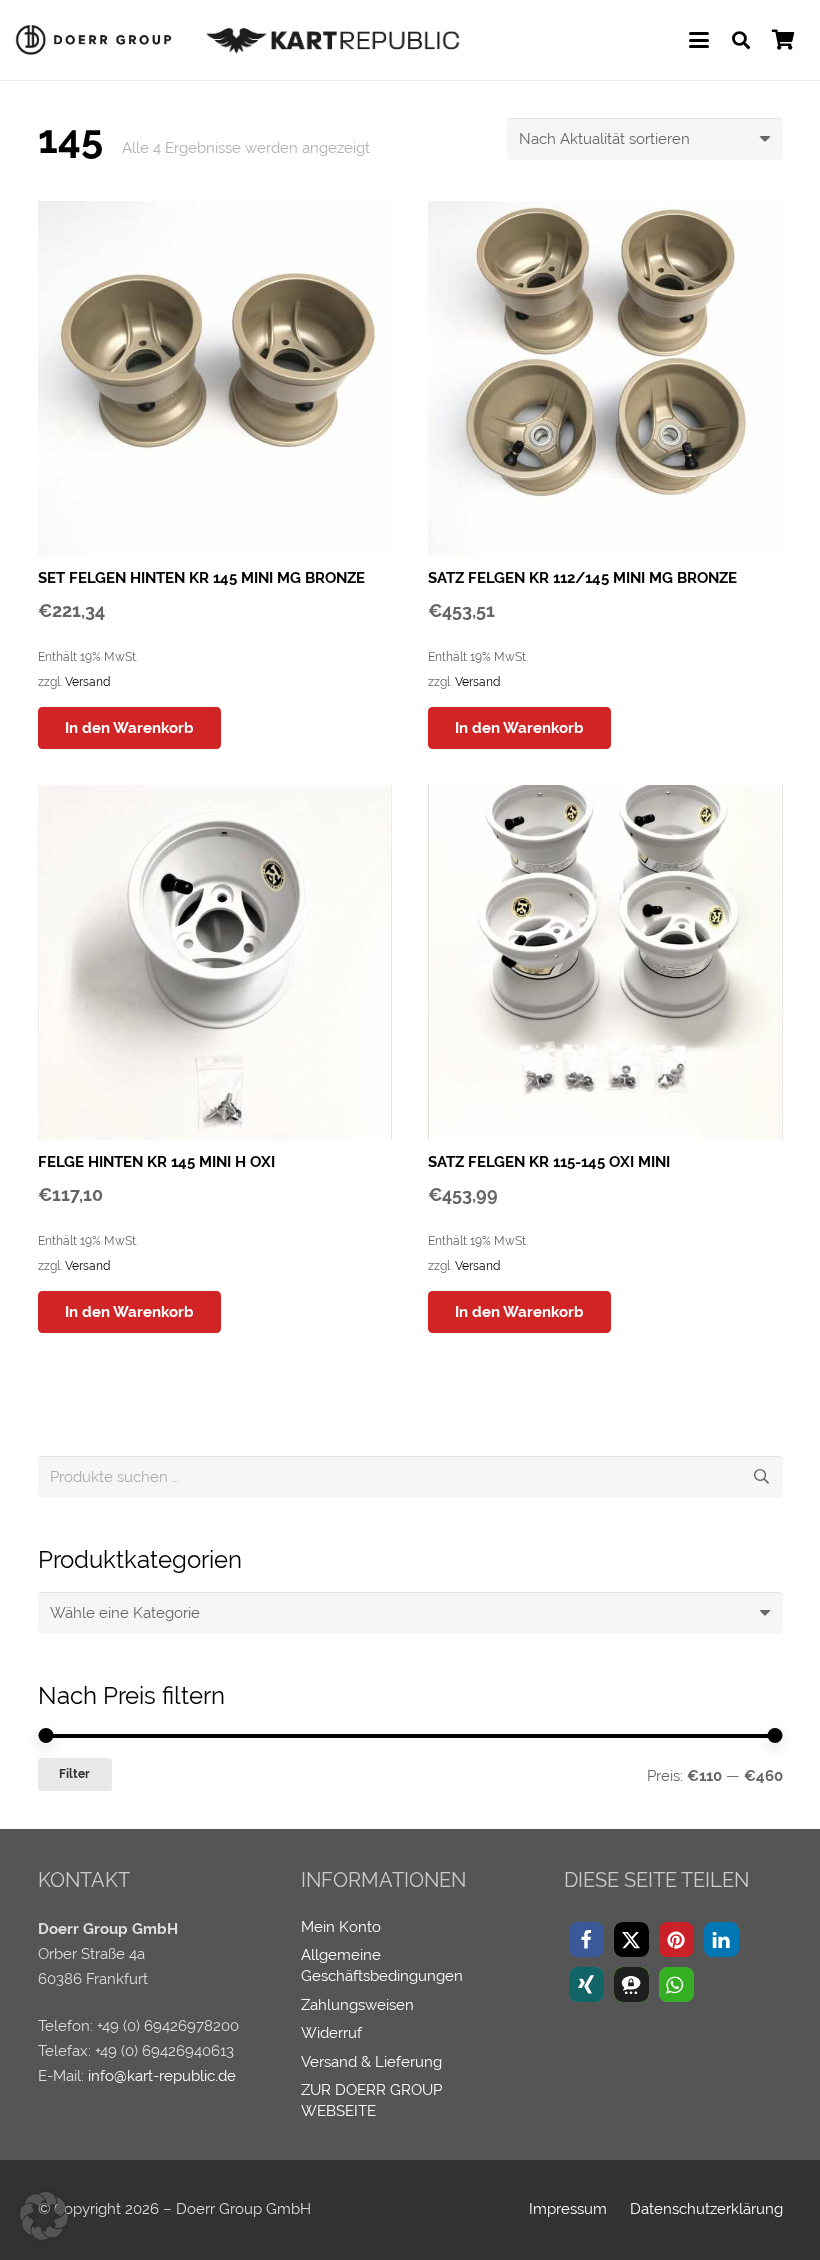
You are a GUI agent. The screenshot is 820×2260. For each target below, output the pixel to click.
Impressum (568, 2209)
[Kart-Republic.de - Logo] (333, 40)
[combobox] (410, 1613)
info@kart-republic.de (162, 2076)
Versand (87, 682)
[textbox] (125, 1613)
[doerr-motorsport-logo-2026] (98, 40)
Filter (74, 1774)
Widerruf (331, 2033)
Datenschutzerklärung (706, 2209)
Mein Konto (341, 1927)
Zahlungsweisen (357, 2005)
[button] (699, 40)
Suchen (762, 1477)
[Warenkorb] (783, 40)
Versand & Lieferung (371, 2062)
